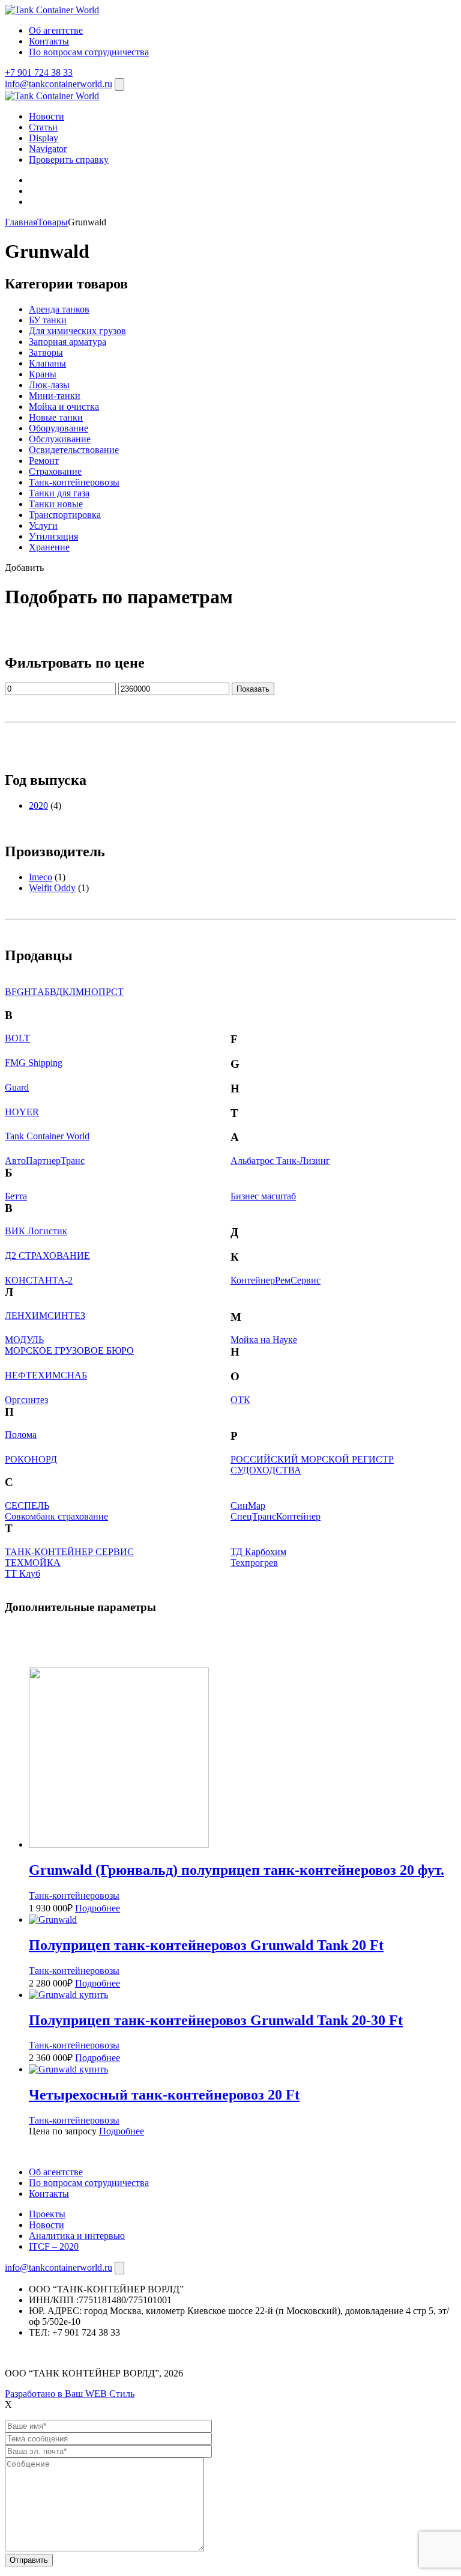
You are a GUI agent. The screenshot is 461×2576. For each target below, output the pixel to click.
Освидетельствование (74, 450)
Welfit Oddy (52, 888)
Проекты (47, 2214)
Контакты (49, 41)
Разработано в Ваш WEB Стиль (70, 2394)
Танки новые (56, 504)
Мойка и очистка (64, 406)
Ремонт (44, 461)
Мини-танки (55, 396)
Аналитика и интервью (77, 2236)
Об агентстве (56, 30)
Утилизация (53, 536)
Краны (43, 374)
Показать (253, 689)
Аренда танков (59, 309)
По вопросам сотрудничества (89, 52)
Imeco (41, 877)
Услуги (43, 525)
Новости (47, 116)
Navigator (48, 149)
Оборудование (59, 428)
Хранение (49, 547)
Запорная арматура (68, 342)
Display (44, 138)
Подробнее (98, 1908)
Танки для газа (59, 493)
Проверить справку (69, 160)
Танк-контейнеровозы (74, 482)
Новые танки (56, 417)
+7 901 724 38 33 (39, 72)
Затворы (46, 352)
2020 (38, 805)
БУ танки (48, 320)
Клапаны (47, 363)
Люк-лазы (49, 385)
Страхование (55, 471)
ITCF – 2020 (54, 2246)
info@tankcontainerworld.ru (59, 84)
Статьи (43, 127)
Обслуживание (60, 439)
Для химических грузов (77, 331)
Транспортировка (65, 515)
